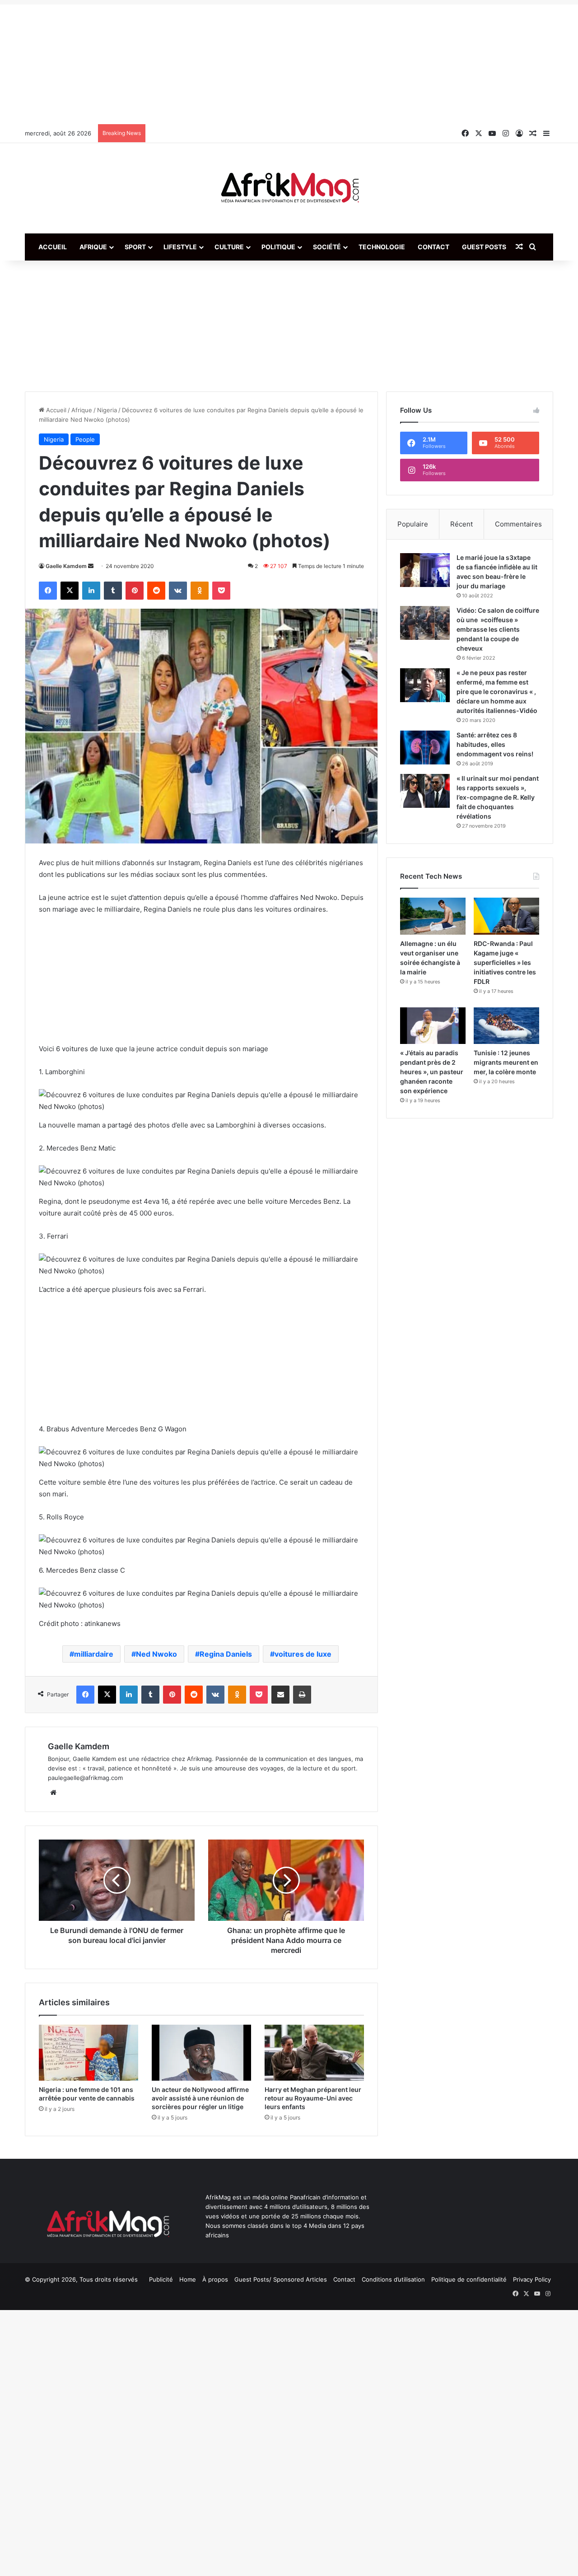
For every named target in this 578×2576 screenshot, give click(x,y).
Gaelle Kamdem (66, 566)
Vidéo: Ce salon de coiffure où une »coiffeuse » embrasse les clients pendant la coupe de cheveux (498, 629)
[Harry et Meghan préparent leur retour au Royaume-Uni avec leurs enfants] (314, 2053)
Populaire (413, 524)
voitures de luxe (303, 1654)
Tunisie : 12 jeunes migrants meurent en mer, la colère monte (506, 1062)
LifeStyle (180, 247)
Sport (135, 247)
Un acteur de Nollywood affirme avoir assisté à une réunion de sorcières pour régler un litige (200, 2098)
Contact (433, 247)
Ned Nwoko (156, 1654)
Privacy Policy (532, 2279)
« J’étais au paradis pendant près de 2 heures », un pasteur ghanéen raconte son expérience (432, 1072)
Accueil (53, 247)
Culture (229, 247)
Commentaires (518, 524)
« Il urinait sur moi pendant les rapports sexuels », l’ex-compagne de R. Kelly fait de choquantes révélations (498, 797)
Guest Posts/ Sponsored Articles (281, 2279)
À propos (215, 2279)
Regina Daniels (226, 1654)
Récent (461, 524)
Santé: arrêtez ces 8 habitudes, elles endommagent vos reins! (495, 744)
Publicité (161, 2279)
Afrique (93, 247)
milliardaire (94, 1654)
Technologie (382, 247)
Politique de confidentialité (469, 2279)
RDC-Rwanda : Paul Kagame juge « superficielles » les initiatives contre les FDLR (505, 962)
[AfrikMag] (289, 188)
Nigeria (107, 410)
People (85, 439)
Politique (278, 247)
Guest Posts (484, 247)
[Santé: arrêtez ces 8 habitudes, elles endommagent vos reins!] (425, 748)
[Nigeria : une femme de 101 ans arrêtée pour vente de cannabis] (89, 2053)
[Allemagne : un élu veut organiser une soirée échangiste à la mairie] (433, 916)
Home (188, 2279)
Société (327, 247)
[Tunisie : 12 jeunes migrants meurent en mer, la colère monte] (506, 1026)
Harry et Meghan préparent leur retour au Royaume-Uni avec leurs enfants (313, 2098)
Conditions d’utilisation (393, 2279)
